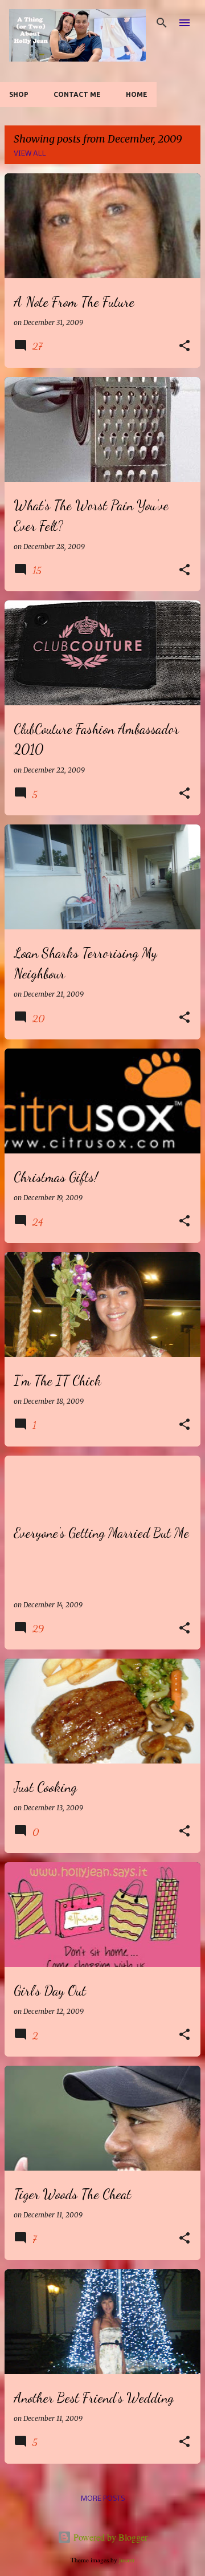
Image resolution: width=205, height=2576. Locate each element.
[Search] (162, 23)
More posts (103, 2499)
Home (137, 94)
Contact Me (77, 94)
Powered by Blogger (109, 2537)
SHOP (19, 94)
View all (30, 154)
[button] (184, 346)
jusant (127, 2560)
